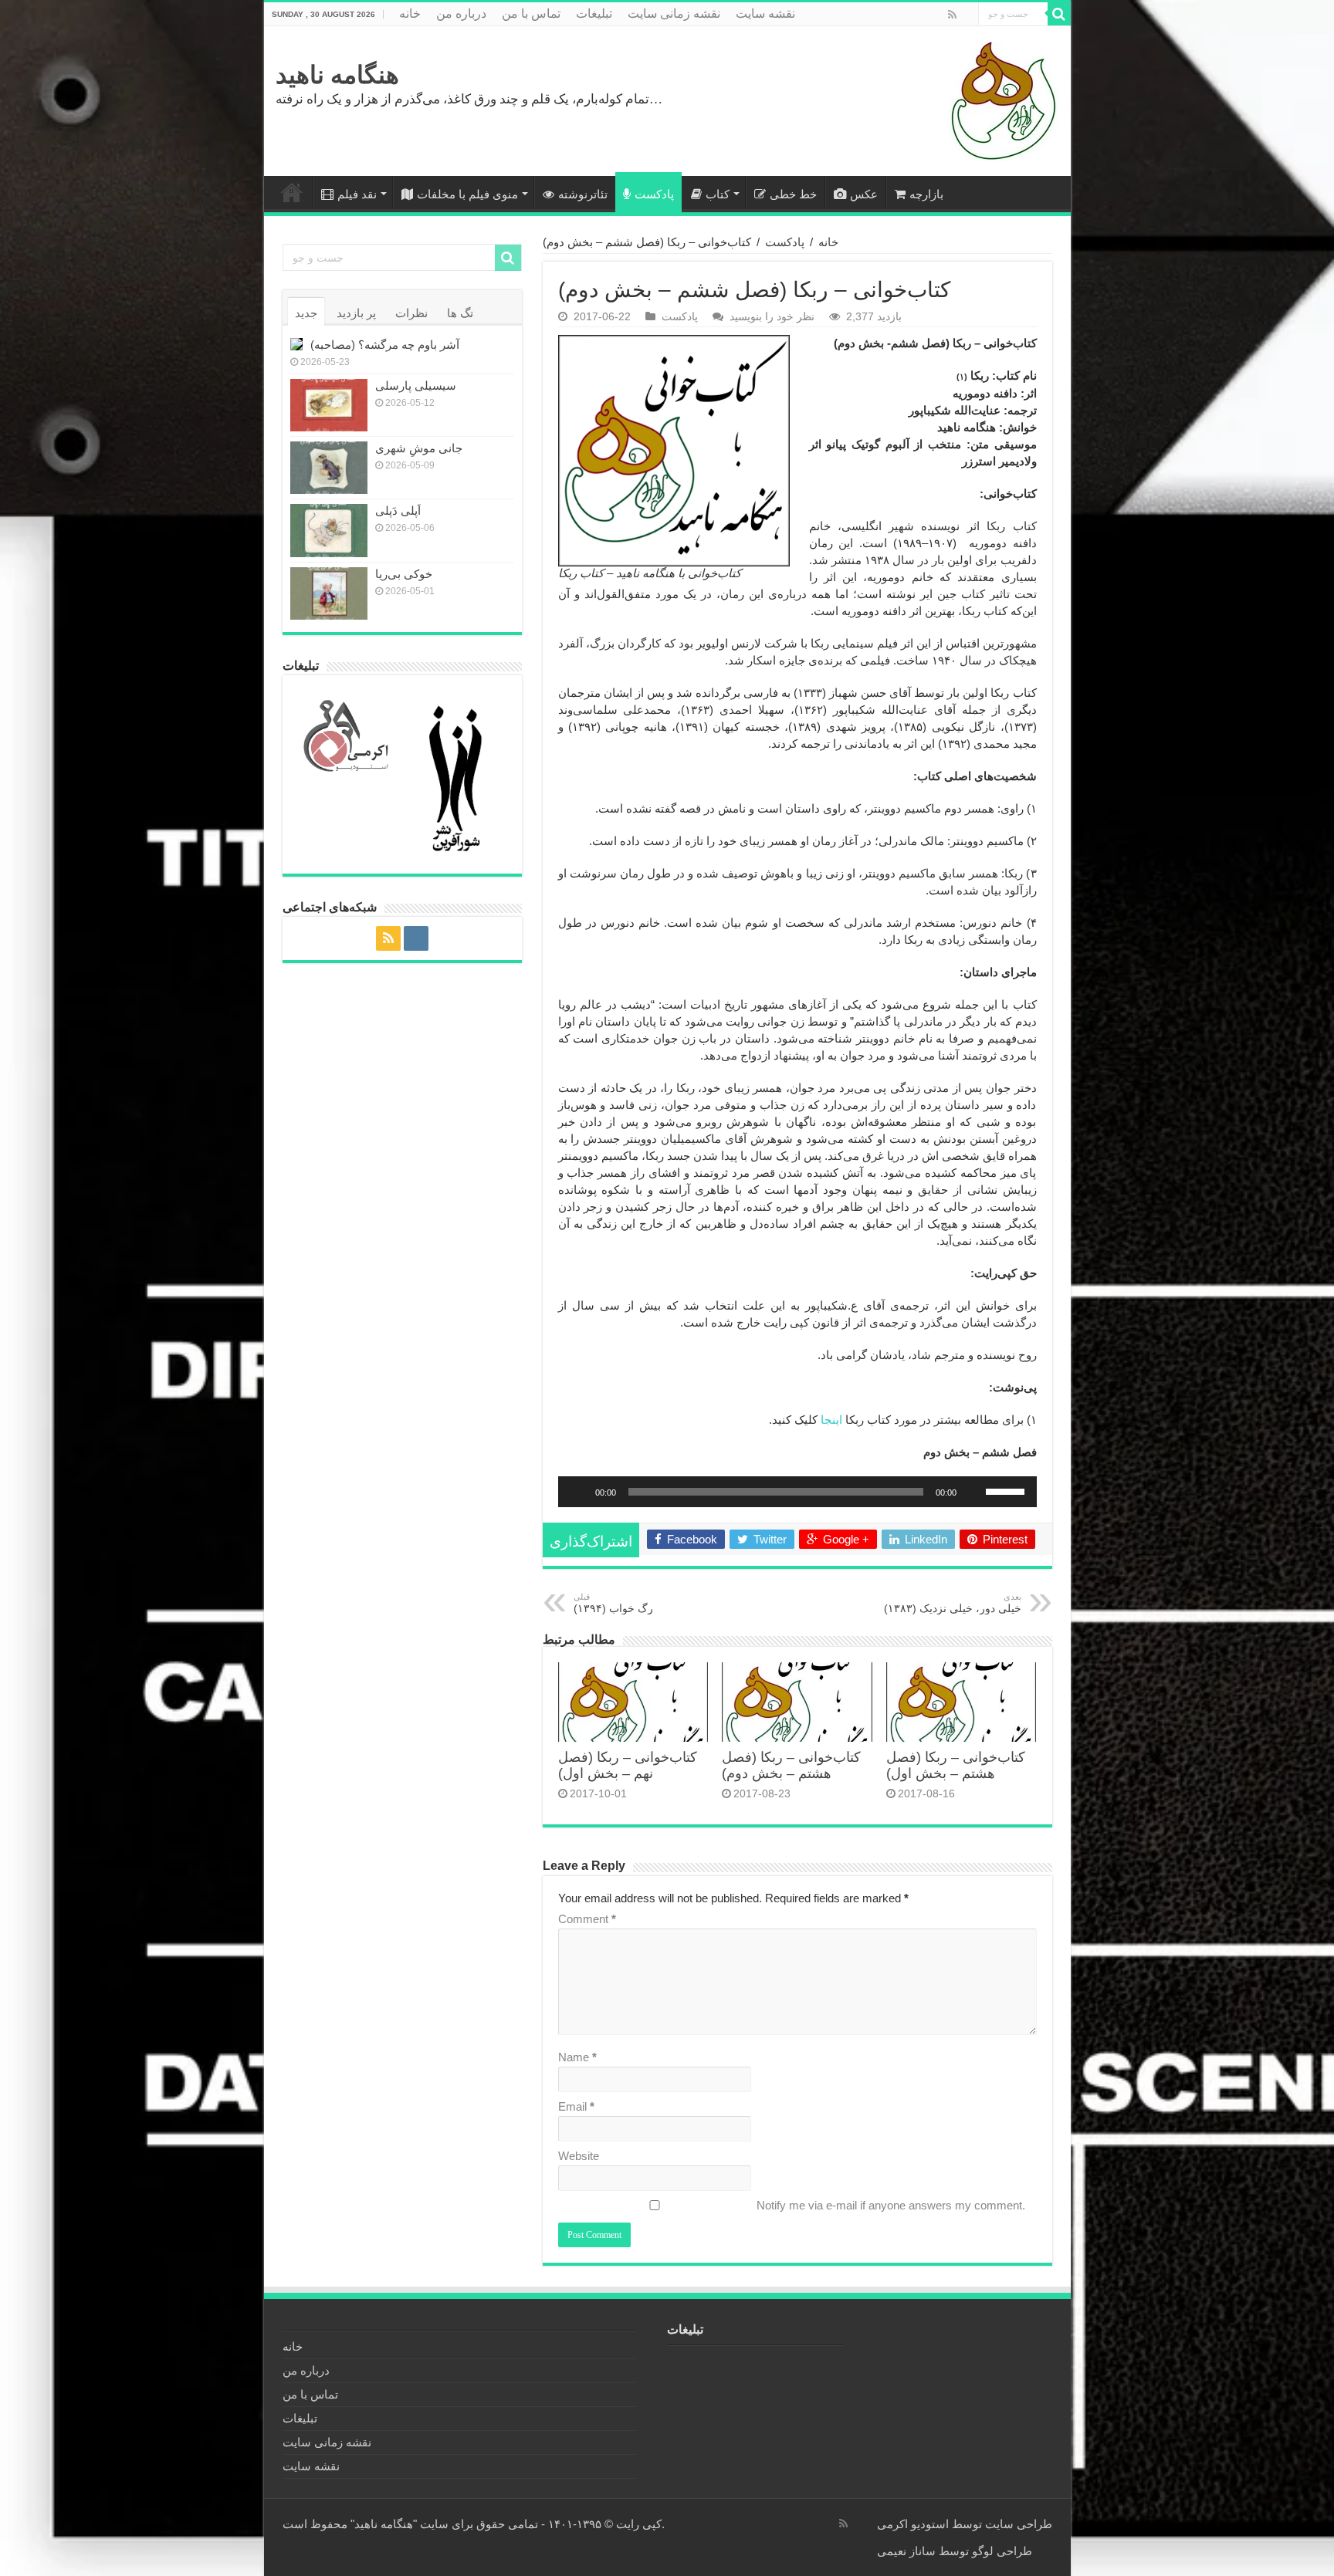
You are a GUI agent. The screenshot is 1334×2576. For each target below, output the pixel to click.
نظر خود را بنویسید (772, 316)
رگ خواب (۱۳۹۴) (613, 1603)
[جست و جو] (1059, 14)
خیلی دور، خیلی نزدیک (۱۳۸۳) (953, 1603)
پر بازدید (356, 313)
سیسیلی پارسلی (416, 385)
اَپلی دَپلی (398, 510)
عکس (864, 194)
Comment (587, 1919)
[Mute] (973, 1492)
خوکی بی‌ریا (404, 574)
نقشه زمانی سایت (674, 14)
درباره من (461, 14)
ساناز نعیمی (906, 2551)
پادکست (654, 194)
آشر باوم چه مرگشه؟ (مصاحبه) (385, 345)
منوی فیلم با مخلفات (467, 194)
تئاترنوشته (583, 194)
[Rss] (952, 15)
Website (579, 2156)
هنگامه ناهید (337, 75)
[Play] (578, 1492)
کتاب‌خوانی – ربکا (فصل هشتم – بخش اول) (956, 1765)
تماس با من (531, 14)
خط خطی (793, 194)
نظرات (411, 313)
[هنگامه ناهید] (1000, 100)
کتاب (718, 194)
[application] (797, 1492)
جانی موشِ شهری (419, 448)
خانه (410, 14)
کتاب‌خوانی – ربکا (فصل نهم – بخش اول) (628, 1765)
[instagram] (967, 15)
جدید (306, 313)
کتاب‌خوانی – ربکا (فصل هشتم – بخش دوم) (791, 1765)
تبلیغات (594, 14)
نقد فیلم (357, 194)
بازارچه (926, 194)
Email (576, 2106)
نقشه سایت (765, 14)
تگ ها (460, 313)
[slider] (1007, 1490)
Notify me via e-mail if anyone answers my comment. (891, 2205)
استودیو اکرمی (913, 2524)
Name (577, 2057)
